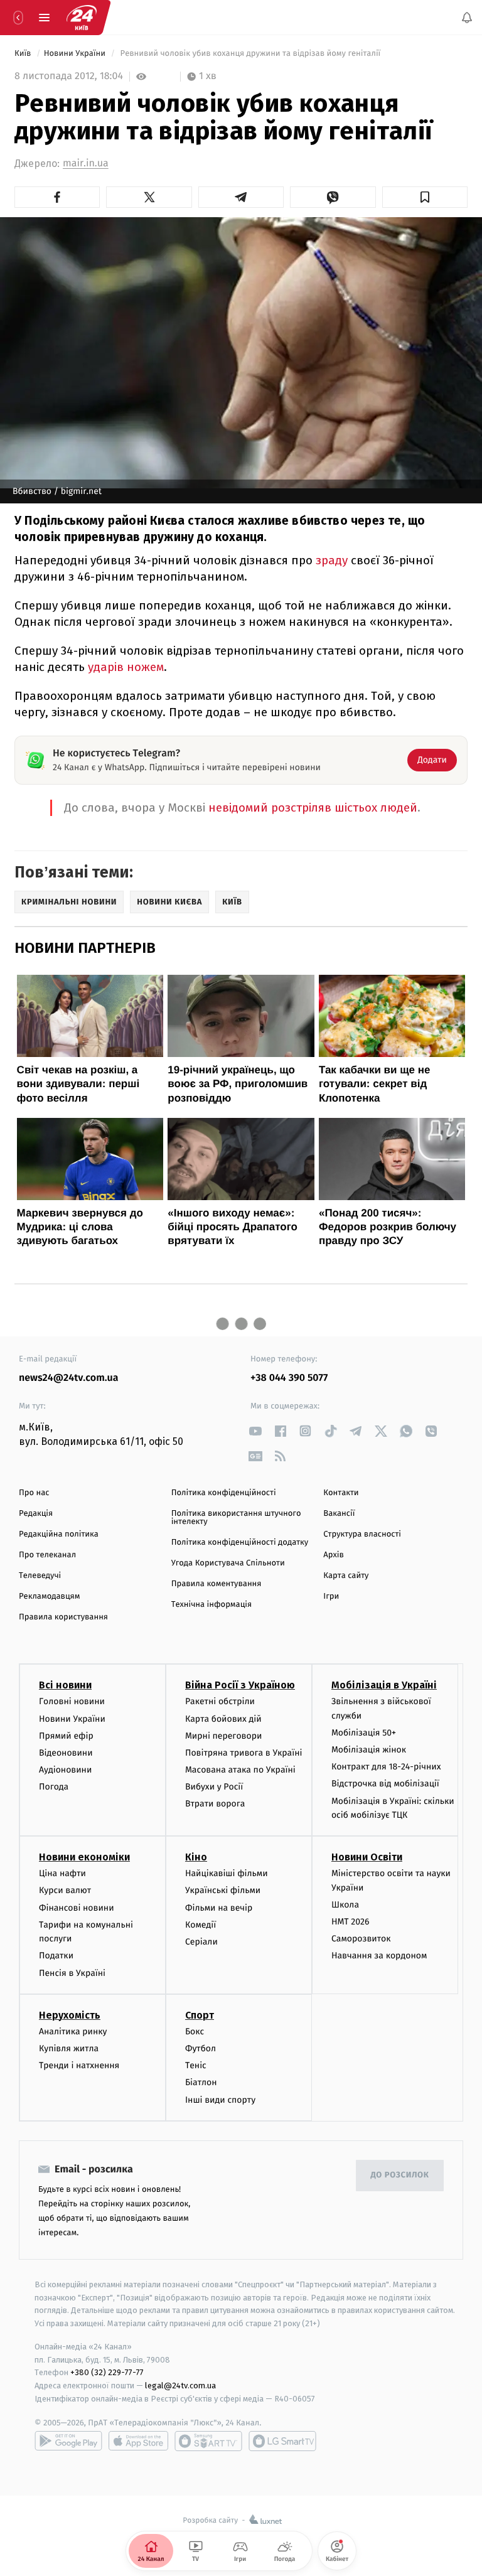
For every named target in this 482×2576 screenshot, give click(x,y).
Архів (333, 1555)
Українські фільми (223, 1890)
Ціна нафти (62, 1873)
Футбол (201, 2048)
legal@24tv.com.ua (180, 2385)
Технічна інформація (212, 1605)
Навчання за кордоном (379, 1956)
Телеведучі (40, 1576)
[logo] (82, 18)
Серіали (201, 1942)
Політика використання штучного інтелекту (236, 1518)
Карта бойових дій (223, 1718)
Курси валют (65, 1890)
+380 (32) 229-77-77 (107, 2372)
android (68, 2441)
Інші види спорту (220, 2099)
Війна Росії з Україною (240, 1685)
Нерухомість (70, 2015)
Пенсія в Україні (72, 1973)
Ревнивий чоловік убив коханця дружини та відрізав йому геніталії (250, 54)
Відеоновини (66, 1753)
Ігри (331, 1597)
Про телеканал (47, 1555)
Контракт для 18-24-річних (386, 1767)
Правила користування (63, 1617)
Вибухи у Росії (214, 1787)
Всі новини (65, 1685)
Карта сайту (346, 1576)
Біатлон (201, 2082)
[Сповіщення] (467, 18)
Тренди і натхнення (79, 2065)
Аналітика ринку (73, 2031)
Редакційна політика (59, 1534)
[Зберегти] (425, 197)
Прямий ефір (66, 1736)
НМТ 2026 (351, 1922)
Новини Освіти (367, 1857)
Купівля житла (69, 2048)
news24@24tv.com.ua (69, 1378)
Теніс (196, 2065)
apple (138, 2441)
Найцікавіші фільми (227, 1873)
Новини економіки (84, 1857)
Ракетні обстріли (220, 1701)
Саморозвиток (361, 1939)
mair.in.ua (86, 164)
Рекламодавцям (49, 1597)
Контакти (341, 1493)
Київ (24, 54)
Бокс (195, 2031)
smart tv (208, 2441)
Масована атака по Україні (240, 1770)
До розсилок (400, 2175)
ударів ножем (126, 667)
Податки (56, 1956)
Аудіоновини (65, 1770)
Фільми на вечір (219, 1908)
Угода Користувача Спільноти (228, 1563)
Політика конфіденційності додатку (240, 1543)
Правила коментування (217, 1584)
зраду (332, 560)
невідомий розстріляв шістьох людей (313, 808)
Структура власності (362, 1534)
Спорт (200, 2015)
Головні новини (72, 1701)
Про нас (34, 1493)
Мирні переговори (223, 1736)
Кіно (196, 1857)
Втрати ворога (215, 1804)
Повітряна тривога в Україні (244, 1753)
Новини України (76, 54)
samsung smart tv (282, 2441)
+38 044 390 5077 (289, 1378)
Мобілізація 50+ (364, 1733)
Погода (54, 1787)
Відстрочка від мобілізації (385, 1784)
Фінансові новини (77, 1908)
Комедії (201, 1925)
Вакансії (339, 1514)
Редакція (36, 1514)
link (255, 1431)
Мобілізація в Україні (384, 1685)
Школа (345, 1905)
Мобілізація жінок (369, 1750)
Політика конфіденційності (224, 1493)
